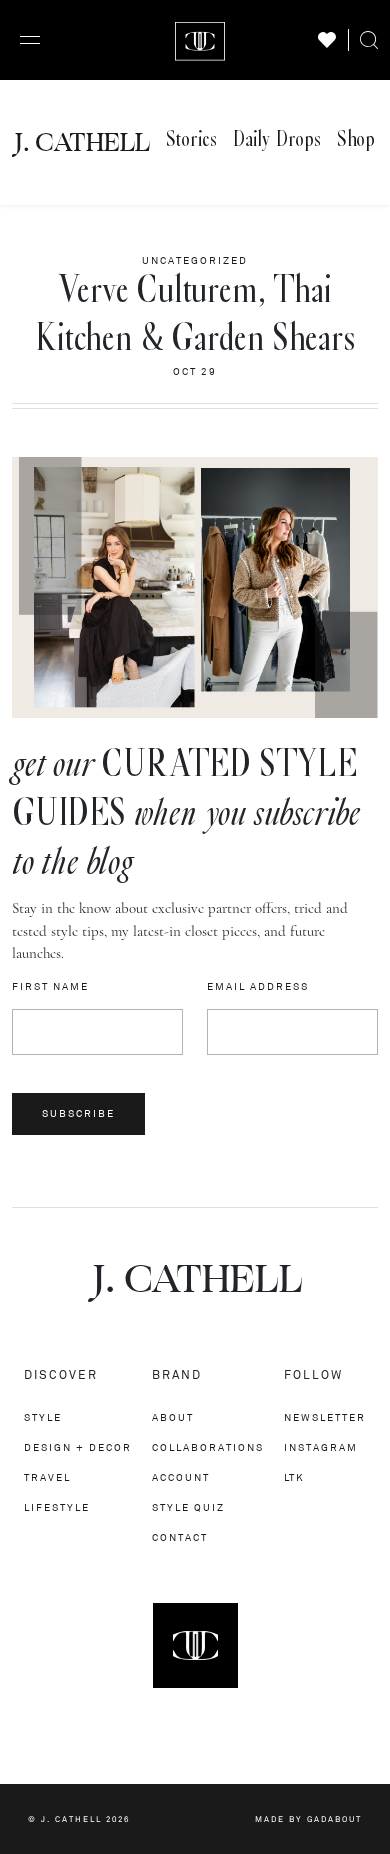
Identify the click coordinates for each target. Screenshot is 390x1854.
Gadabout (334, 1819)
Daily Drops (277, 139)
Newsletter (325, 1417)
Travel (47, 1477)
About (173, 1417)
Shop (356, 139)
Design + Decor (78, 1447)
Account (181, 1477)
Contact (180, 1537)
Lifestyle (57, 1507)
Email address (258, 987)
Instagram (321, 1447)
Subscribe (78, 1113)
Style (43, 1417)
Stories (191, 139)
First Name (50, 987)
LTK (294, 1477)
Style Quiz (188, 1507)
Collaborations (208, 1447)
